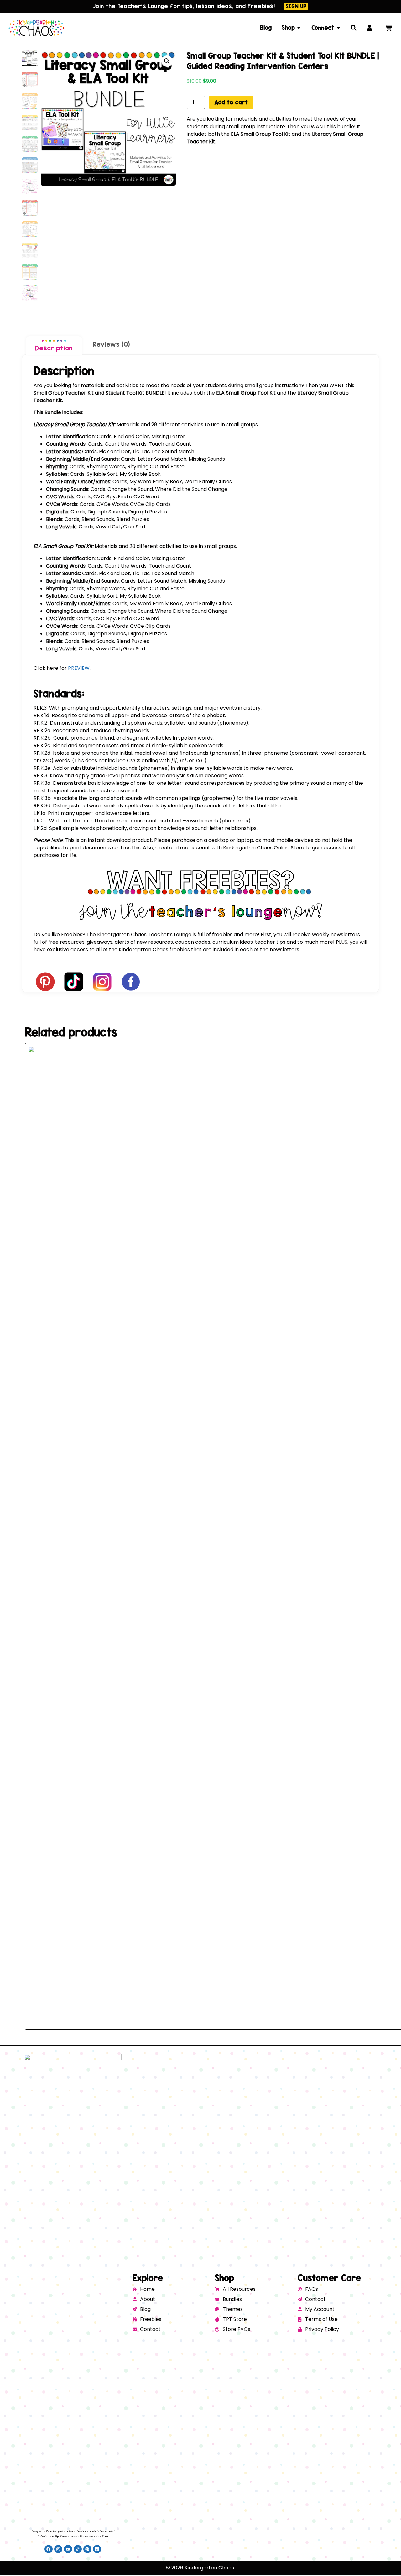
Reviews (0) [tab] (111, 344)
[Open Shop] (299, 28)
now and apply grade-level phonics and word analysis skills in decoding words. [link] (139, 776)
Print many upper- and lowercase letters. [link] (92, 813)
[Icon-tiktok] (78, 2549)
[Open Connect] (338, 28)
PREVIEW (78, 668)
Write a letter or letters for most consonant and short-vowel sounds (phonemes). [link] (143, 821)
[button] (167, 61)
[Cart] (389, 28)
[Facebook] (49, 2549)
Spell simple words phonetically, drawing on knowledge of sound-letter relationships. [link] (146, 828)
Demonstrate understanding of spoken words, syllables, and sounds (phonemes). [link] (141, 723)
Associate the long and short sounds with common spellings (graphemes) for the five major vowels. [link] (166, 798)
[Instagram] (58, 2549)
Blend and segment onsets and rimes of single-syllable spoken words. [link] (129, 745)
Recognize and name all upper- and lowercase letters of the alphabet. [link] (130, 715)
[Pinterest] (87, 2549)
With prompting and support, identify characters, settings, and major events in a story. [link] (148, 708)
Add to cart (231, 102)
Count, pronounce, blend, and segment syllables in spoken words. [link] (124, 738)
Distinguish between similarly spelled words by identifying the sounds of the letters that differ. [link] (158, 806)
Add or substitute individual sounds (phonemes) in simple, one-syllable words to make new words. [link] (163, 768)
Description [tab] (54, 348)
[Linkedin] (97, 2549)
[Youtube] (68, 2549)
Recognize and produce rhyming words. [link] (92, 730)
